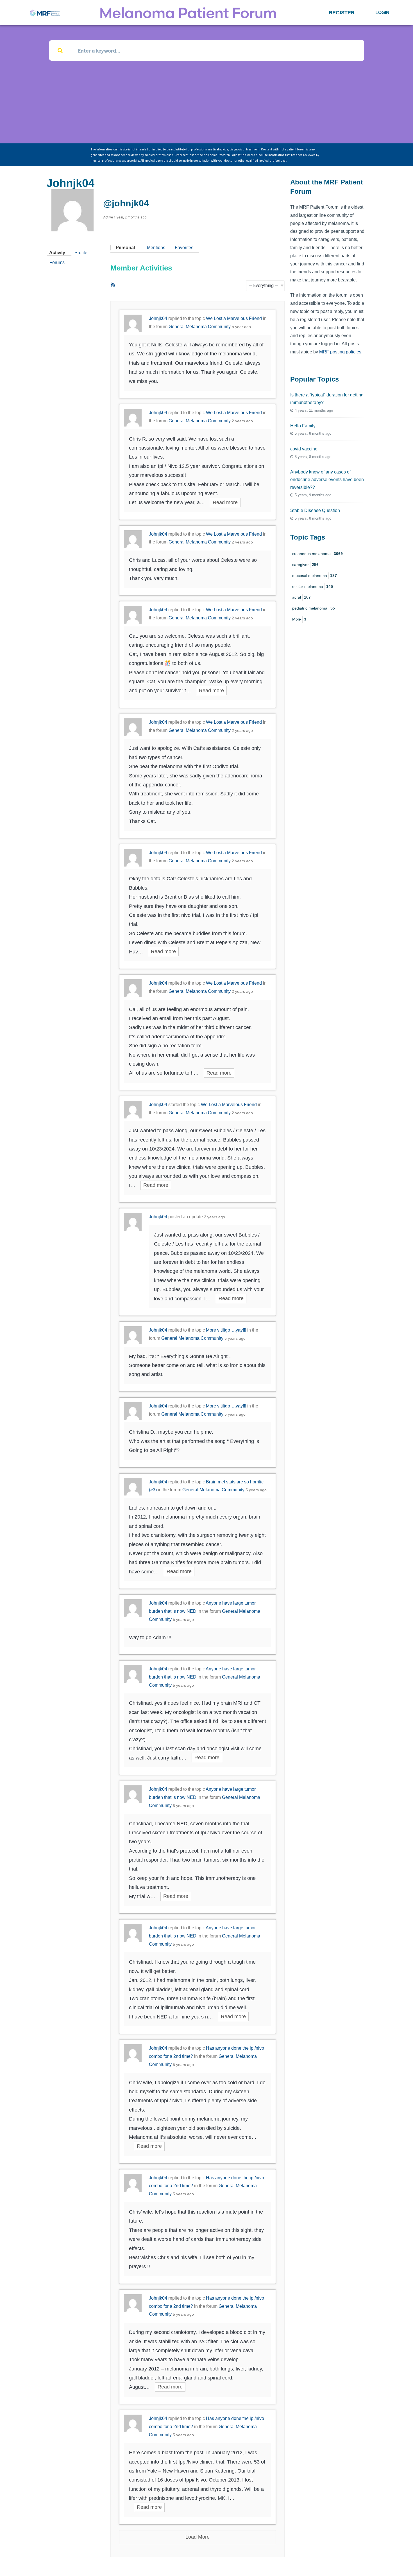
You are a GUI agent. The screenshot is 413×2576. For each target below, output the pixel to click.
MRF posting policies (340, 352)
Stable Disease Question (315, 510)
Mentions (156, 248)
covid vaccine (304, 449)
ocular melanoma (313, 587)
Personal (125, 248)
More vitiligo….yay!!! (226, 1330)
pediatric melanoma (314, 608)
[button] (342, 13)
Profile (81, 253)
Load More (198, 2537)
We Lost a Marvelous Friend (234, 318)
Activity (57, 253)
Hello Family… (305, 426)
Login (382, 13)
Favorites (184, 248)
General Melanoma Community (200, 327)
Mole (299, 619)
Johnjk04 (158, 318)
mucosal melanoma (315, 576)
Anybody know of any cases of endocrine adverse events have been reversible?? (327, 480)
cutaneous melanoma (317, 554)
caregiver (305, 565)
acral (301, 597)
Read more (225, 502)
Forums (57, 262)
